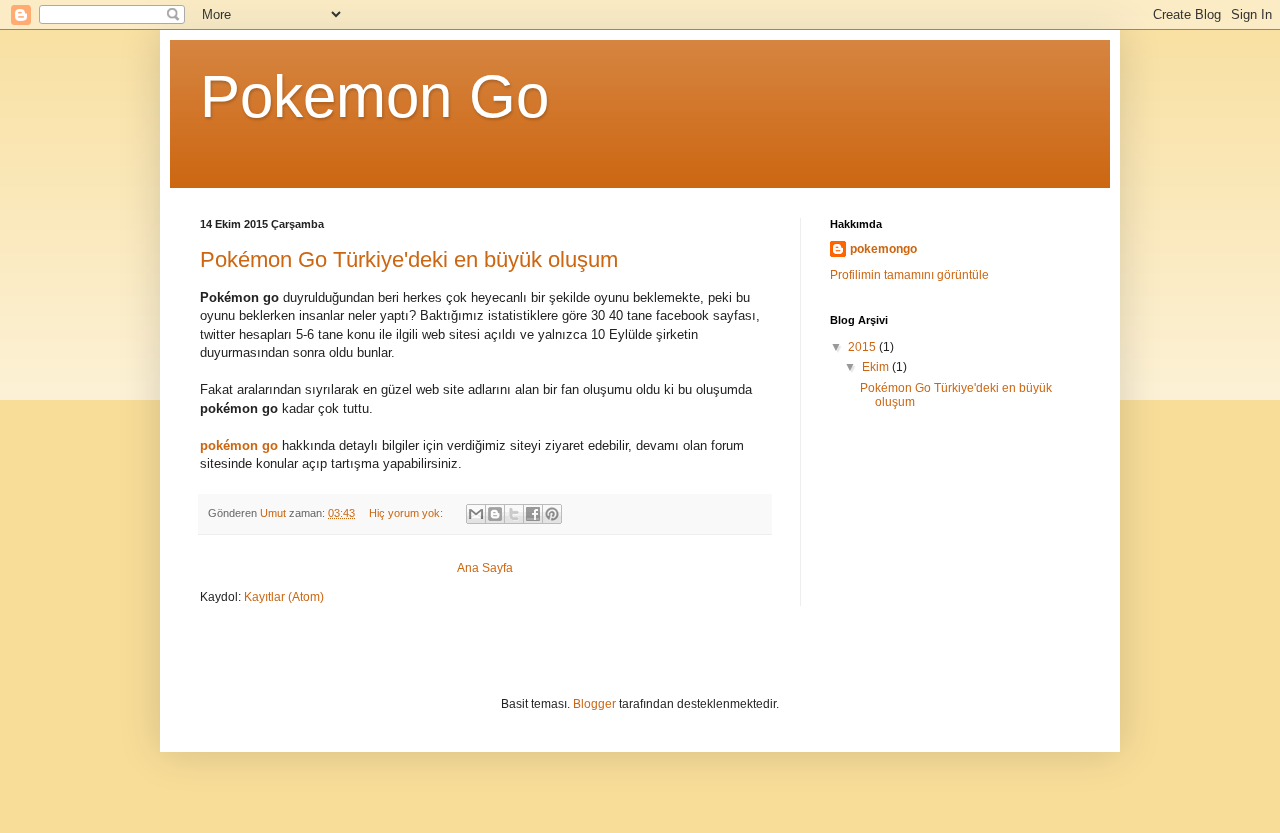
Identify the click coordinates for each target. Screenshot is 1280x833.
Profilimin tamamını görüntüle (909, 275)
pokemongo (883, 249)
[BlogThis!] (495, 514)
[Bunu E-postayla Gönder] (476, 514)
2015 (863, 347)
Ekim (877, 367)
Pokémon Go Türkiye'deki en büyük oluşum (409, 259)
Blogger (594, 704)
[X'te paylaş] (514, 514)
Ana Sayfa (485, 568)
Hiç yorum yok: (407, 513)
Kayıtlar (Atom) (284, 597)
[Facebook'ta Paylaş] (533, 514)
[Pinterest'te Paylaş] (552, 514)
